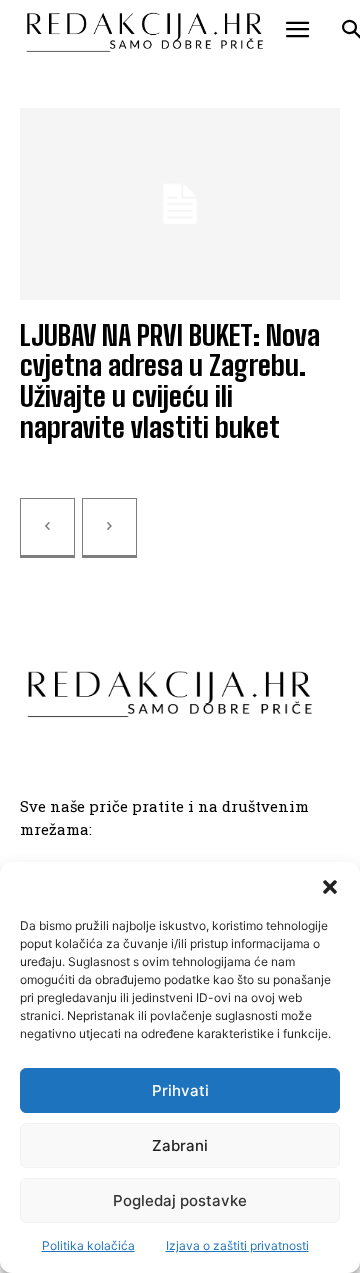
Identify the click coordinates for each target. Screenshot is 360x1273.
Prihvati (180, 1090)
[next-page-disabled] (109, 528)
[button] (330, 887)
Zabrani (180, 1145)
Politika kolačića (88, 1245)
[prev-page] (47, 528)
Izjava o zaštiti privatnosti (237, 1245)
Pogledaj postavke (180, 1200)
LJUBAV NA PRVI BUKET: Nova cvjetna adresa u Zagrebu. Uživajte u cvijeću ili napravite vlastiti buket (170, 381)
